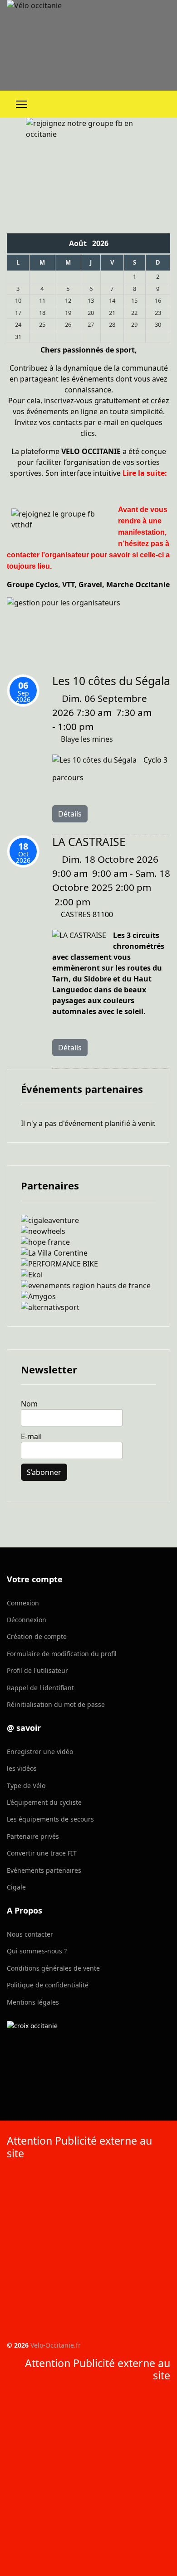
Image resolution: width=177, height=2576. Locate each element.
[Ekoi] (88, 1275)
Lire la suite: (145, 473)
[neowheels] (88, 1231)
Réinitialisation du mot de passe (56, 1704)
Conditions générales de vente (53, 1968)
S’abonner (44, 1472)
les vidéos (22, 1768)
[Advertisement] (88, 2252)
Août (81, 243)
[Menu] (22, 104)
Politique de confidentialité (48, 1985)
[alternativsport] (88, 1307)
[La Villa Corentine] (88, 1253)
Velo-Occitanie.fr (56, 2345)
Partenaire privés (33, 1836)
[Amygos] (88, 1296)
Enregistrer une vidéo (40, 1752)
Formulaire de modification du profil (62, 1654)
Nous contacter (30, 1934)
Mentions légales (33, 2002)
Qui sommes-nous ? (37, 1951)
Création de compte (37, 1636)
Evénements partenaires (44, 1870)
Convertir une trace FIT (42, 1853)
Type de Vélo (26, 1786)
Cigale (16, 1887)
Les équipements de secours (50, 1819)
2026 (100, 243)
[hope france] (88, 1242)
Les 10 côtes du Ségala (111, 681)
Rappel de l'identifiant (40, 1688)
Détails (70, 814)
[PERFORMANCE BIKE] (88, 1264)
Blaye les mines (87, 739)
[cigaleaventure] (88, 1220)
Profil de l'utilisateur (37, 1670)
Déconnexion (27, 1620)
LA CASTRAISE (89, 842)
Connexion (23, 1603)
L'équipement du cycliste (44, 1802)
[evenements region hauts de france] (88, 1286)
